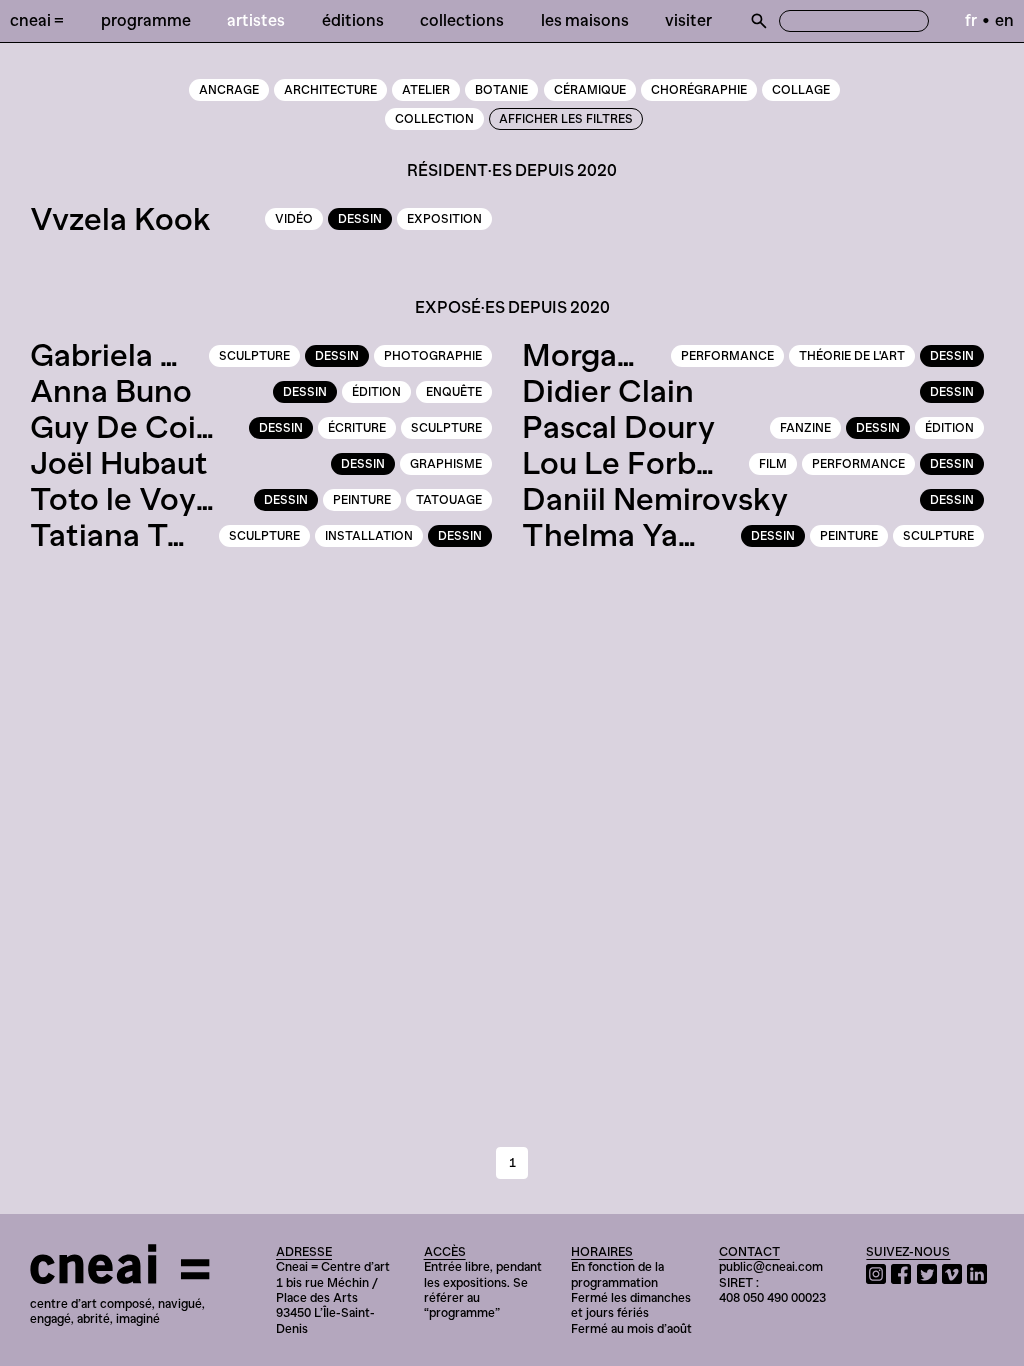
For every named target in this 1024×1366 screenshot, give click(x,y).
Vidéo (294, 219)
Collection (434, 119)
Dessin (360, 219)
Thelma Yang (619, 535)
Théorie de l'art (852, 356)
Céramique (590, 90)
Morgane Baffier (640, 355)
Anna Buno (111, 391)
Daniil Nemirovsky (655, 499)
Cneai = (37, 20)
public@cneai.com (771, 1266)
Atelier (426, 90)
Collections (462, 20)
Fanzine (805, 428)
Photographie (433, 356)
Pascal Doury (618, 427)
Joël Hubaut (119, 463)
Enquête (454, 392)
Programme (146, 20)
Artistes (256, 20)
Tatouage (449, 500)
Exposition (444, 219)
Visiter (688, 20)
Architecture (330, 90)
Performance (727, 356)
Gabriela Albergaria (171, 355)
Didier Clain (608, 391)
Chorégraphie (699, 90)
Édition (376, 392)
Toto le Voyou (131, 499)
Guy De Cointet (144, 427)
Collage (801, 90)
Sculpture (254, 356)
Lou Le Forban (627, 463)
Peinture (362, 500)
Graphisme (446, 464)
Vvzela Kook (120, 219)
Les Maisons (585, 20)
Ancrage (229, 90)
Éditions (353, 20)
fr (971, 20)
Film (773, 464)
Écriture (357, 428)
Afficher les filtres (566, 119)
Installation (369, 536)
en (1004, 20)
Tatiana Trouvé (140, 535)
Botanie (501, 90)
